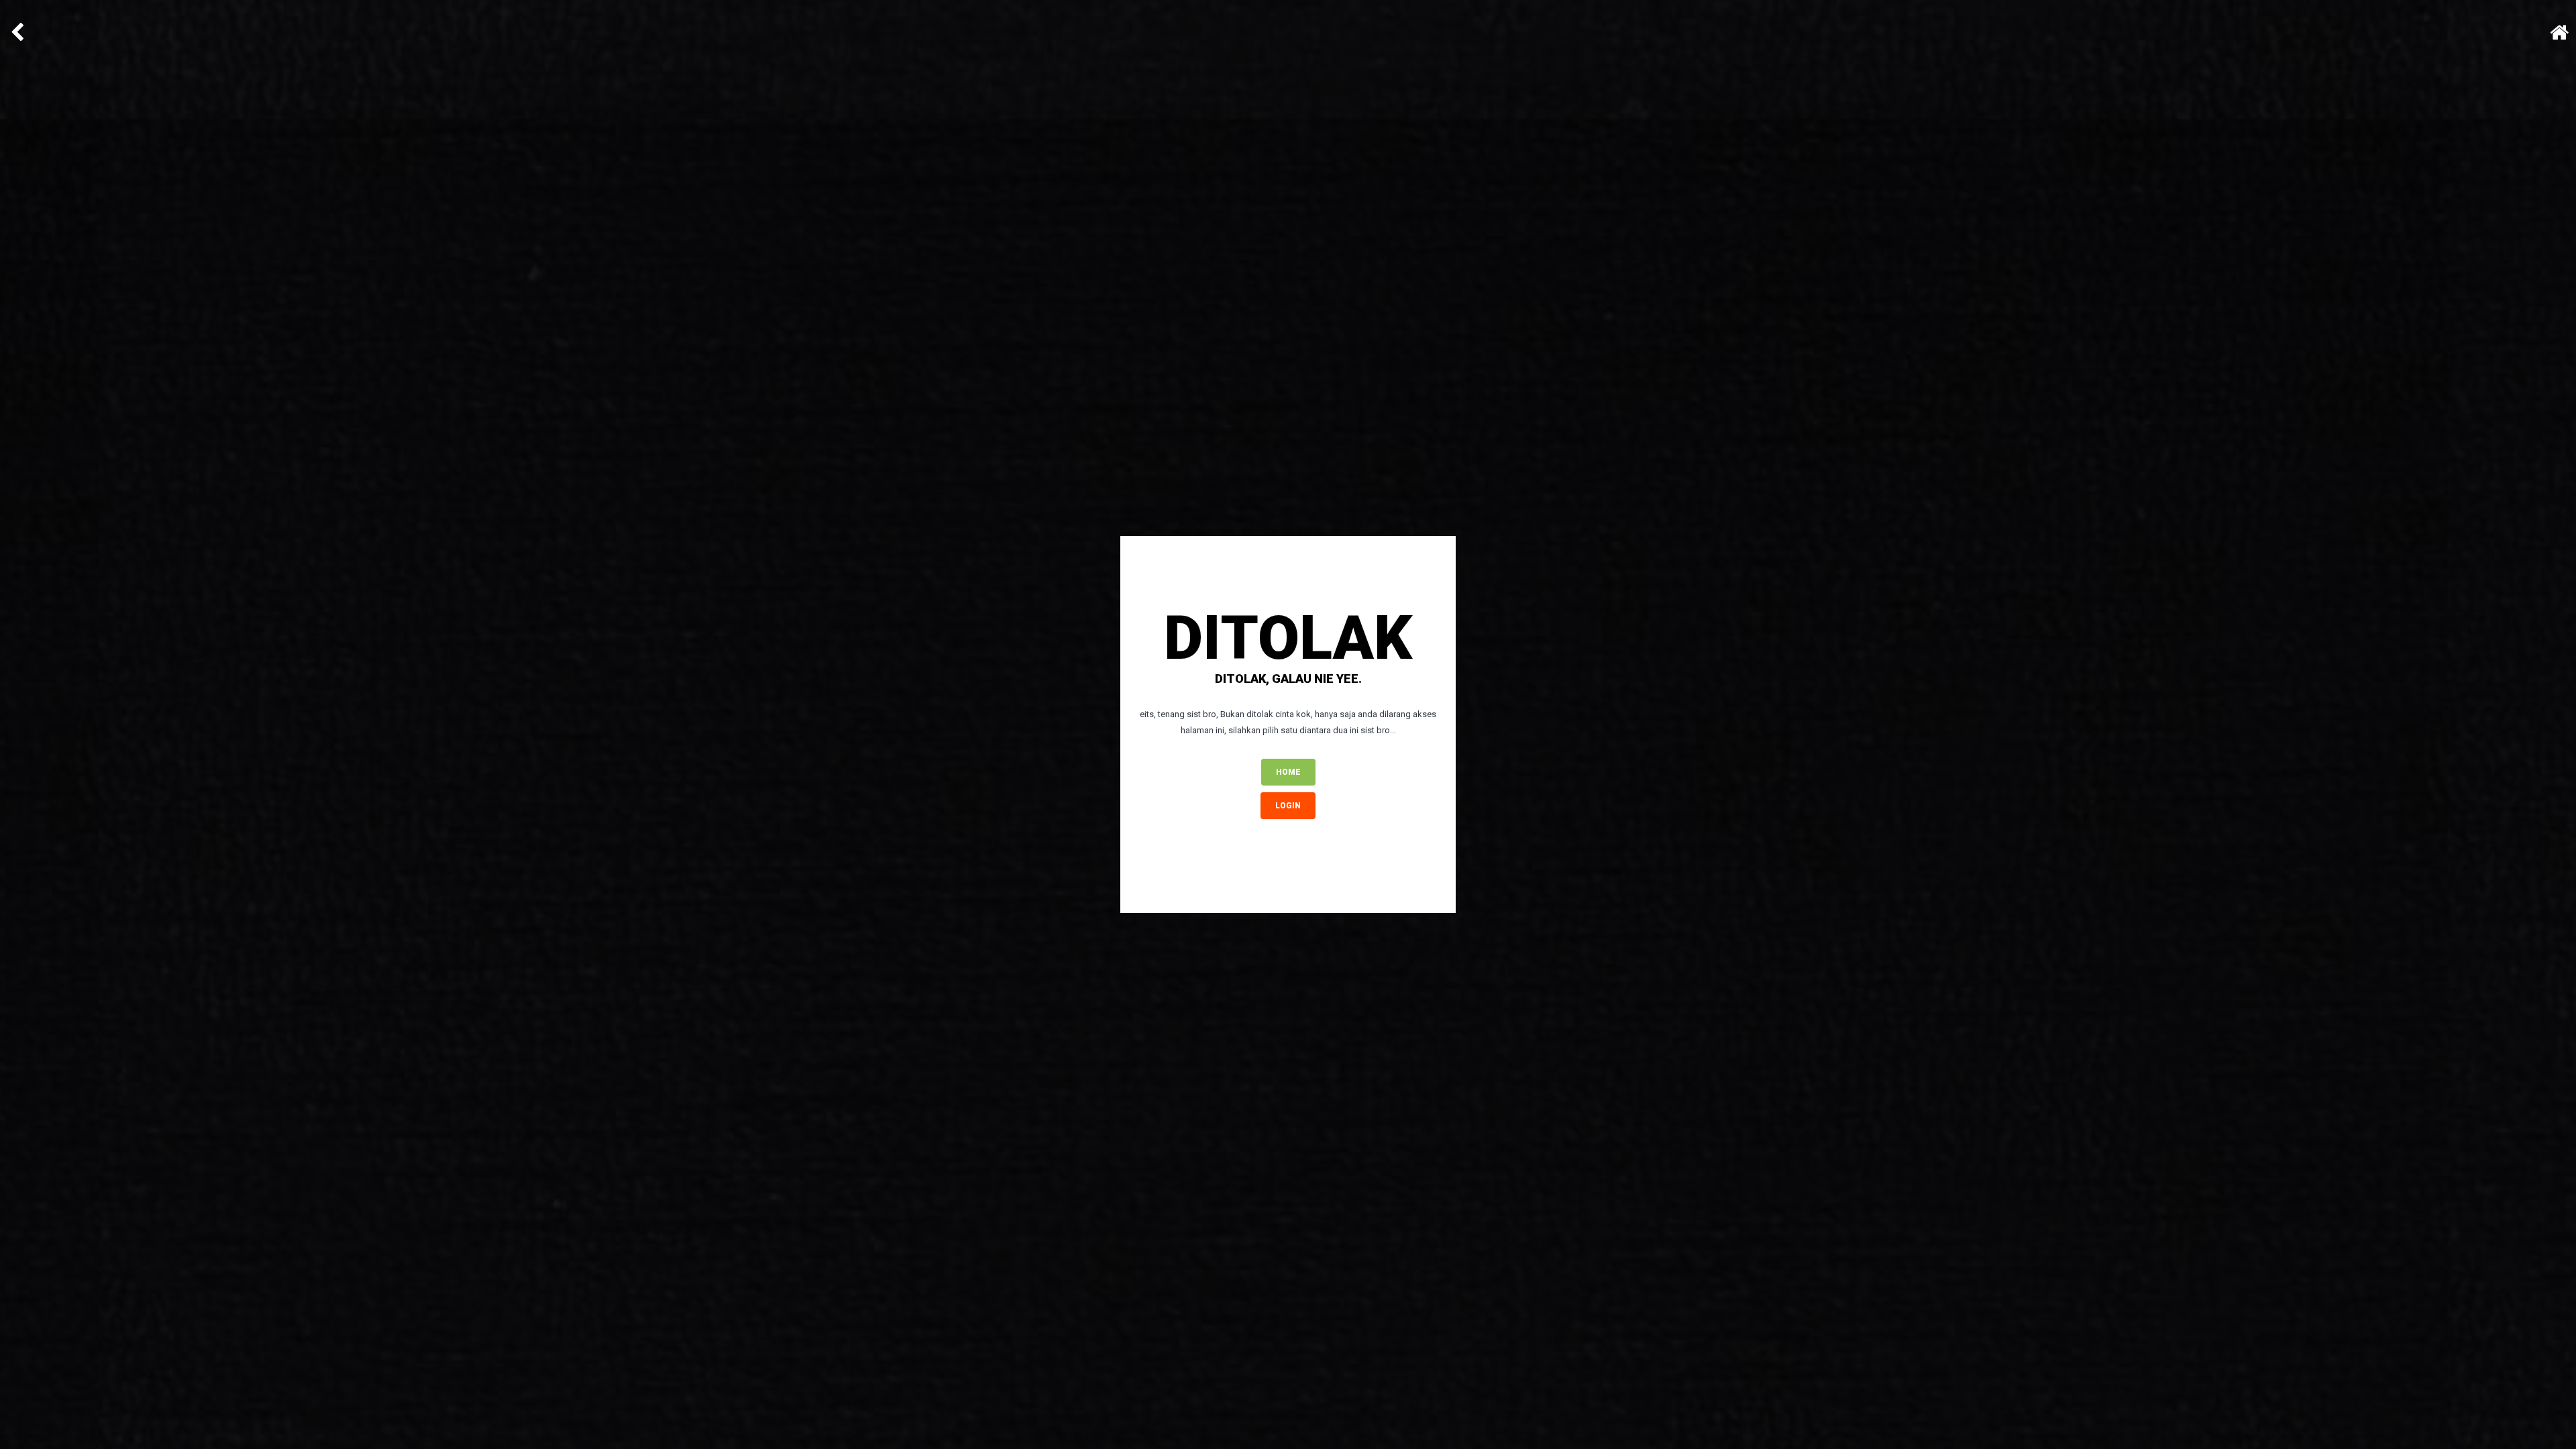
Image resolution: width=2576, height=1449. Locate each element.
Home (1288, 772)
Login (1288, 806)
